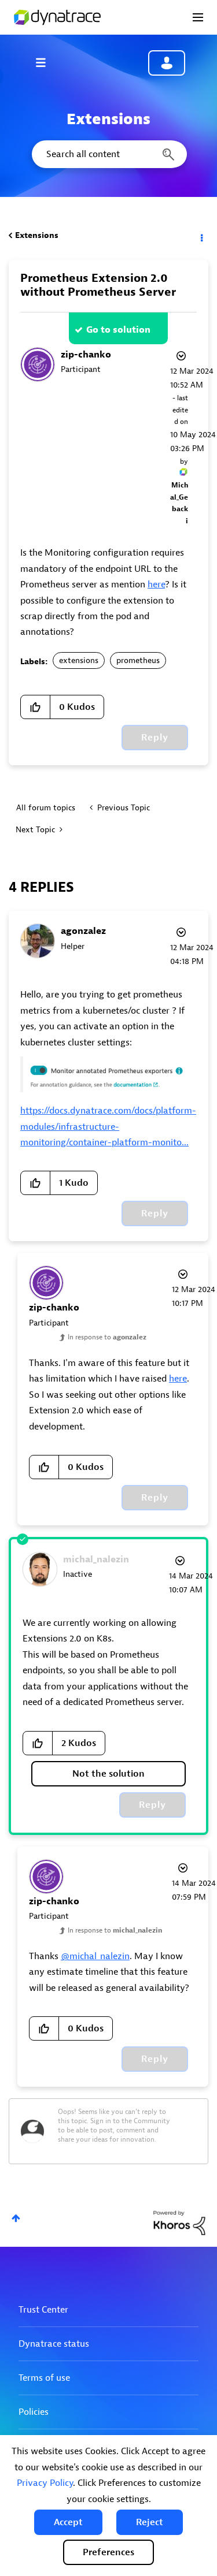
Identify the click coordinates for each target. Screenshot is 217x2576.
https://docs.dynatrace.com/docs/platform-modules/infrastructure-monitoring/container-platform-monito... (108, 1127)
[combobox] (108, 154)
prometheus (138, 660)
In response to (107, 1337)
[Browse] (46, 62)
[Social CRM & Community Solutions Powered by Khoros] (179, 2222)
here (156, 585)
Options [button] (201, 236)
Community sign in (167, 63)
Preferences (108, 2552)
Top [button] (16, 2218)
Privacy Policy (45, 2483)
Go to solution (118, 330)
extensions (79, 660)
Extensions (37, 235)
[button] (68, 2522)
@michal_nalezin (95, 1956)
